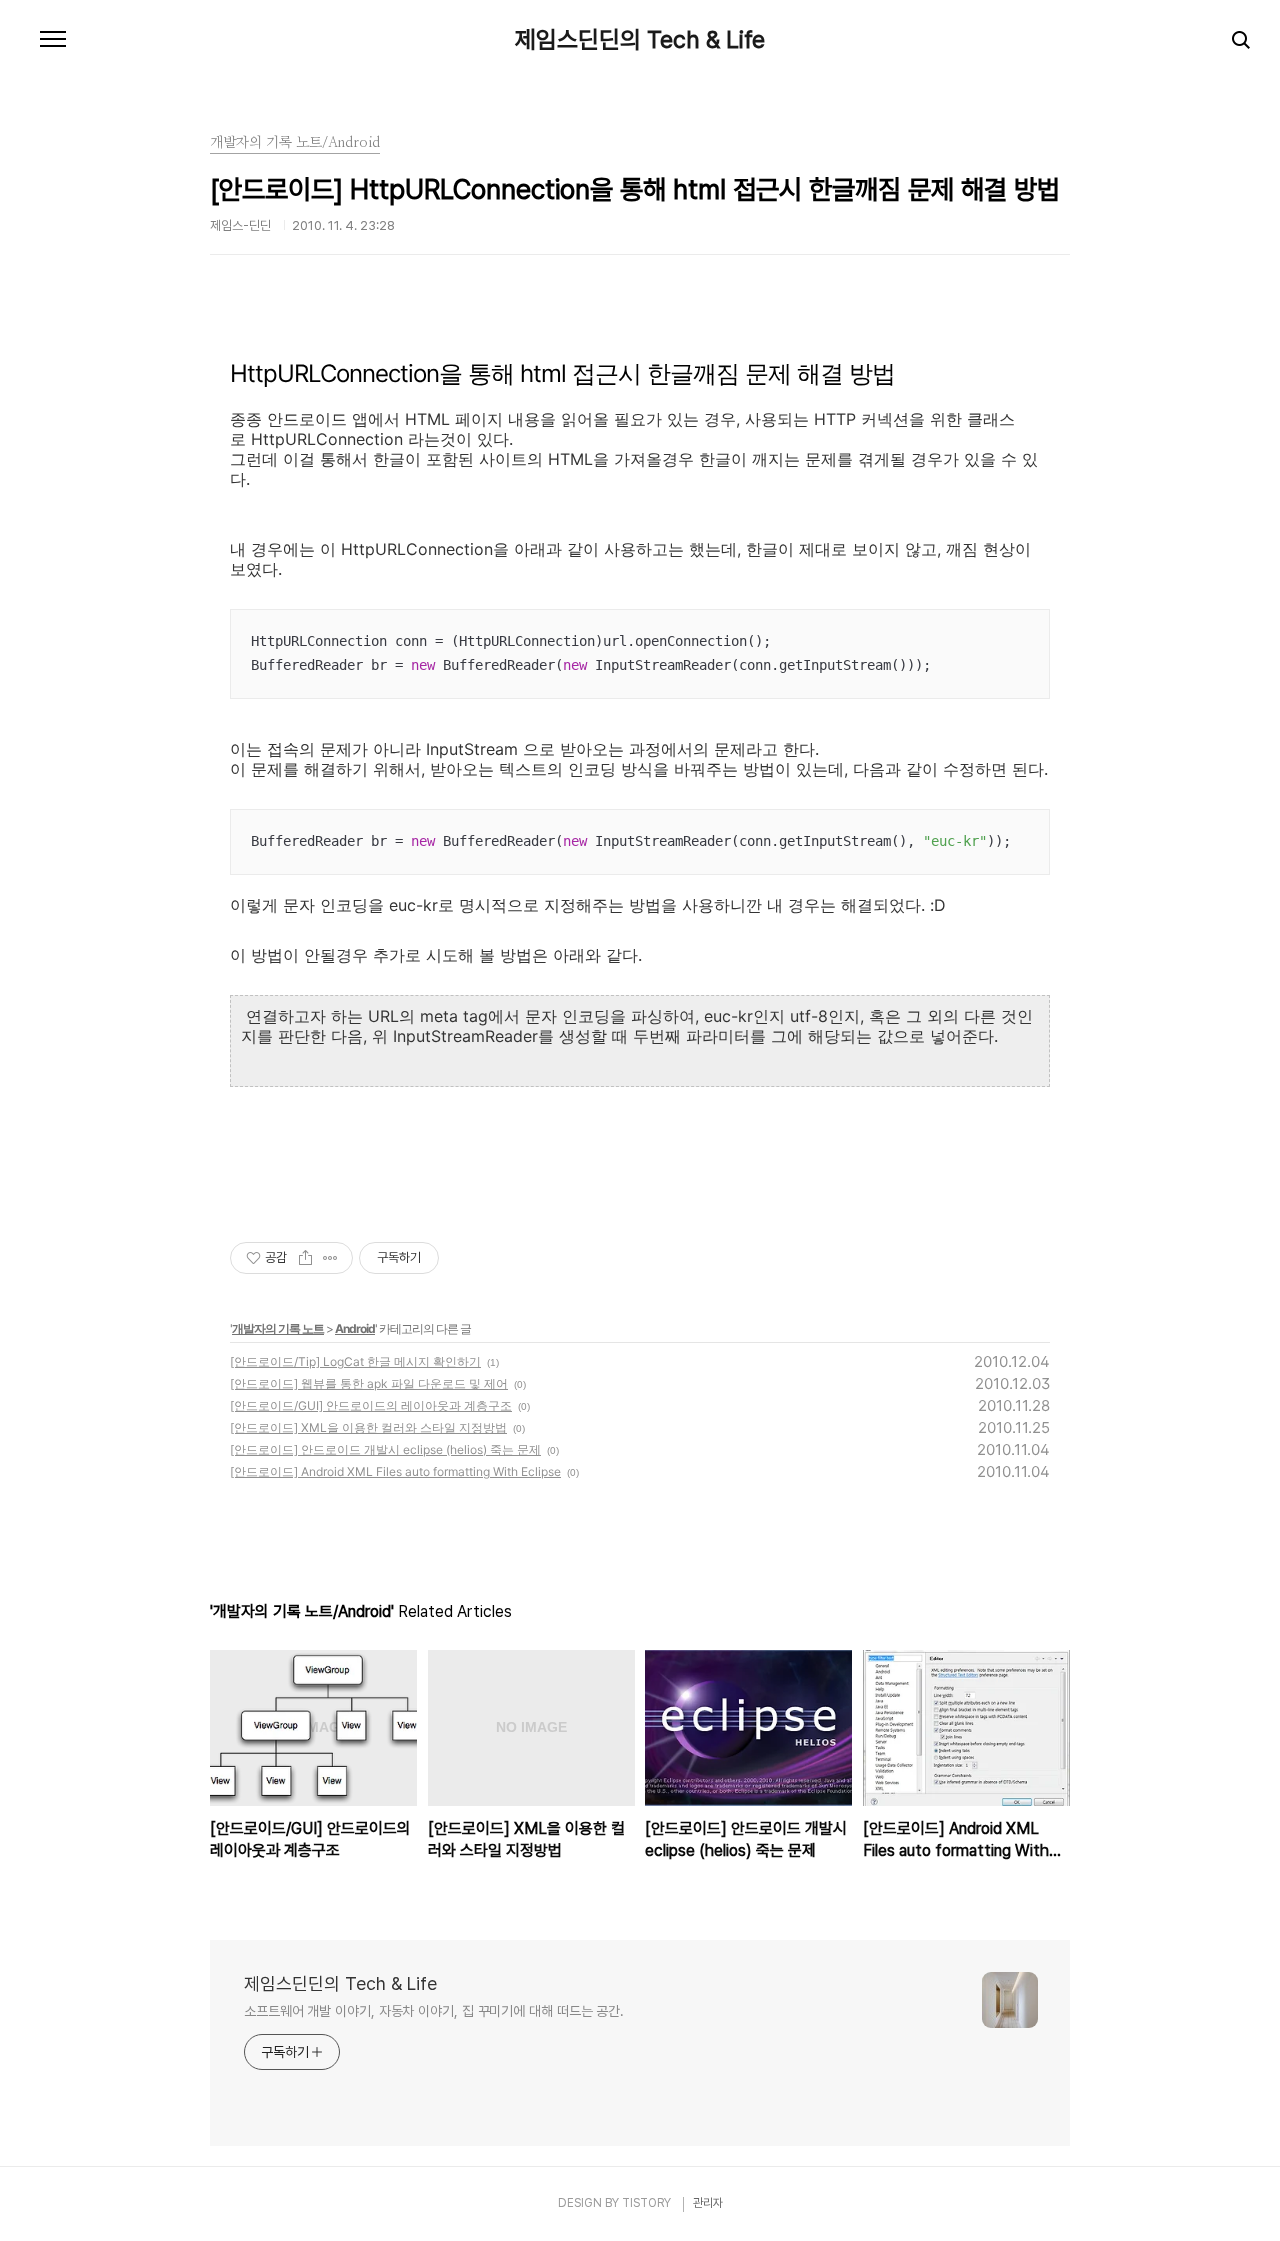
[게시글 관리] (330, 1258)
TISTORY (646, 2203)
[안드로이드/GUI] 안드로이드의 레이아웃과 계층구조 (371, 1405)
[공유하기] (305, 1258)
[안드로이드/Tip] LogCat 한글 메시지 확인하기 (355, 1361)
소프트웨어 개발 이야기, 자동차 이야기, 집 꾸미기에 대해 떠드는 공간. (434, 2011)
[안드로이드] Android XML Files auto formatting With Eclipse (395, 1471)
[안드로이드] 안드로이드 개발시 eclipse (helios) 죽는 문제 (385, 1449)
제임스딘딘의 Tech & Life (640, 40)
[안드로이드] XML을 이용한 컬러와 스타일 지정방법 (368, 1427)
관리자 (708, 2203)
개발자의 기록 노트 (278, 1328)
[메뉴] (53, 40)
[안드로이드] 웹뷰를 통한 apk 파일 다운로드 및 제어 (369, 1383)
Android (355, 1328)
